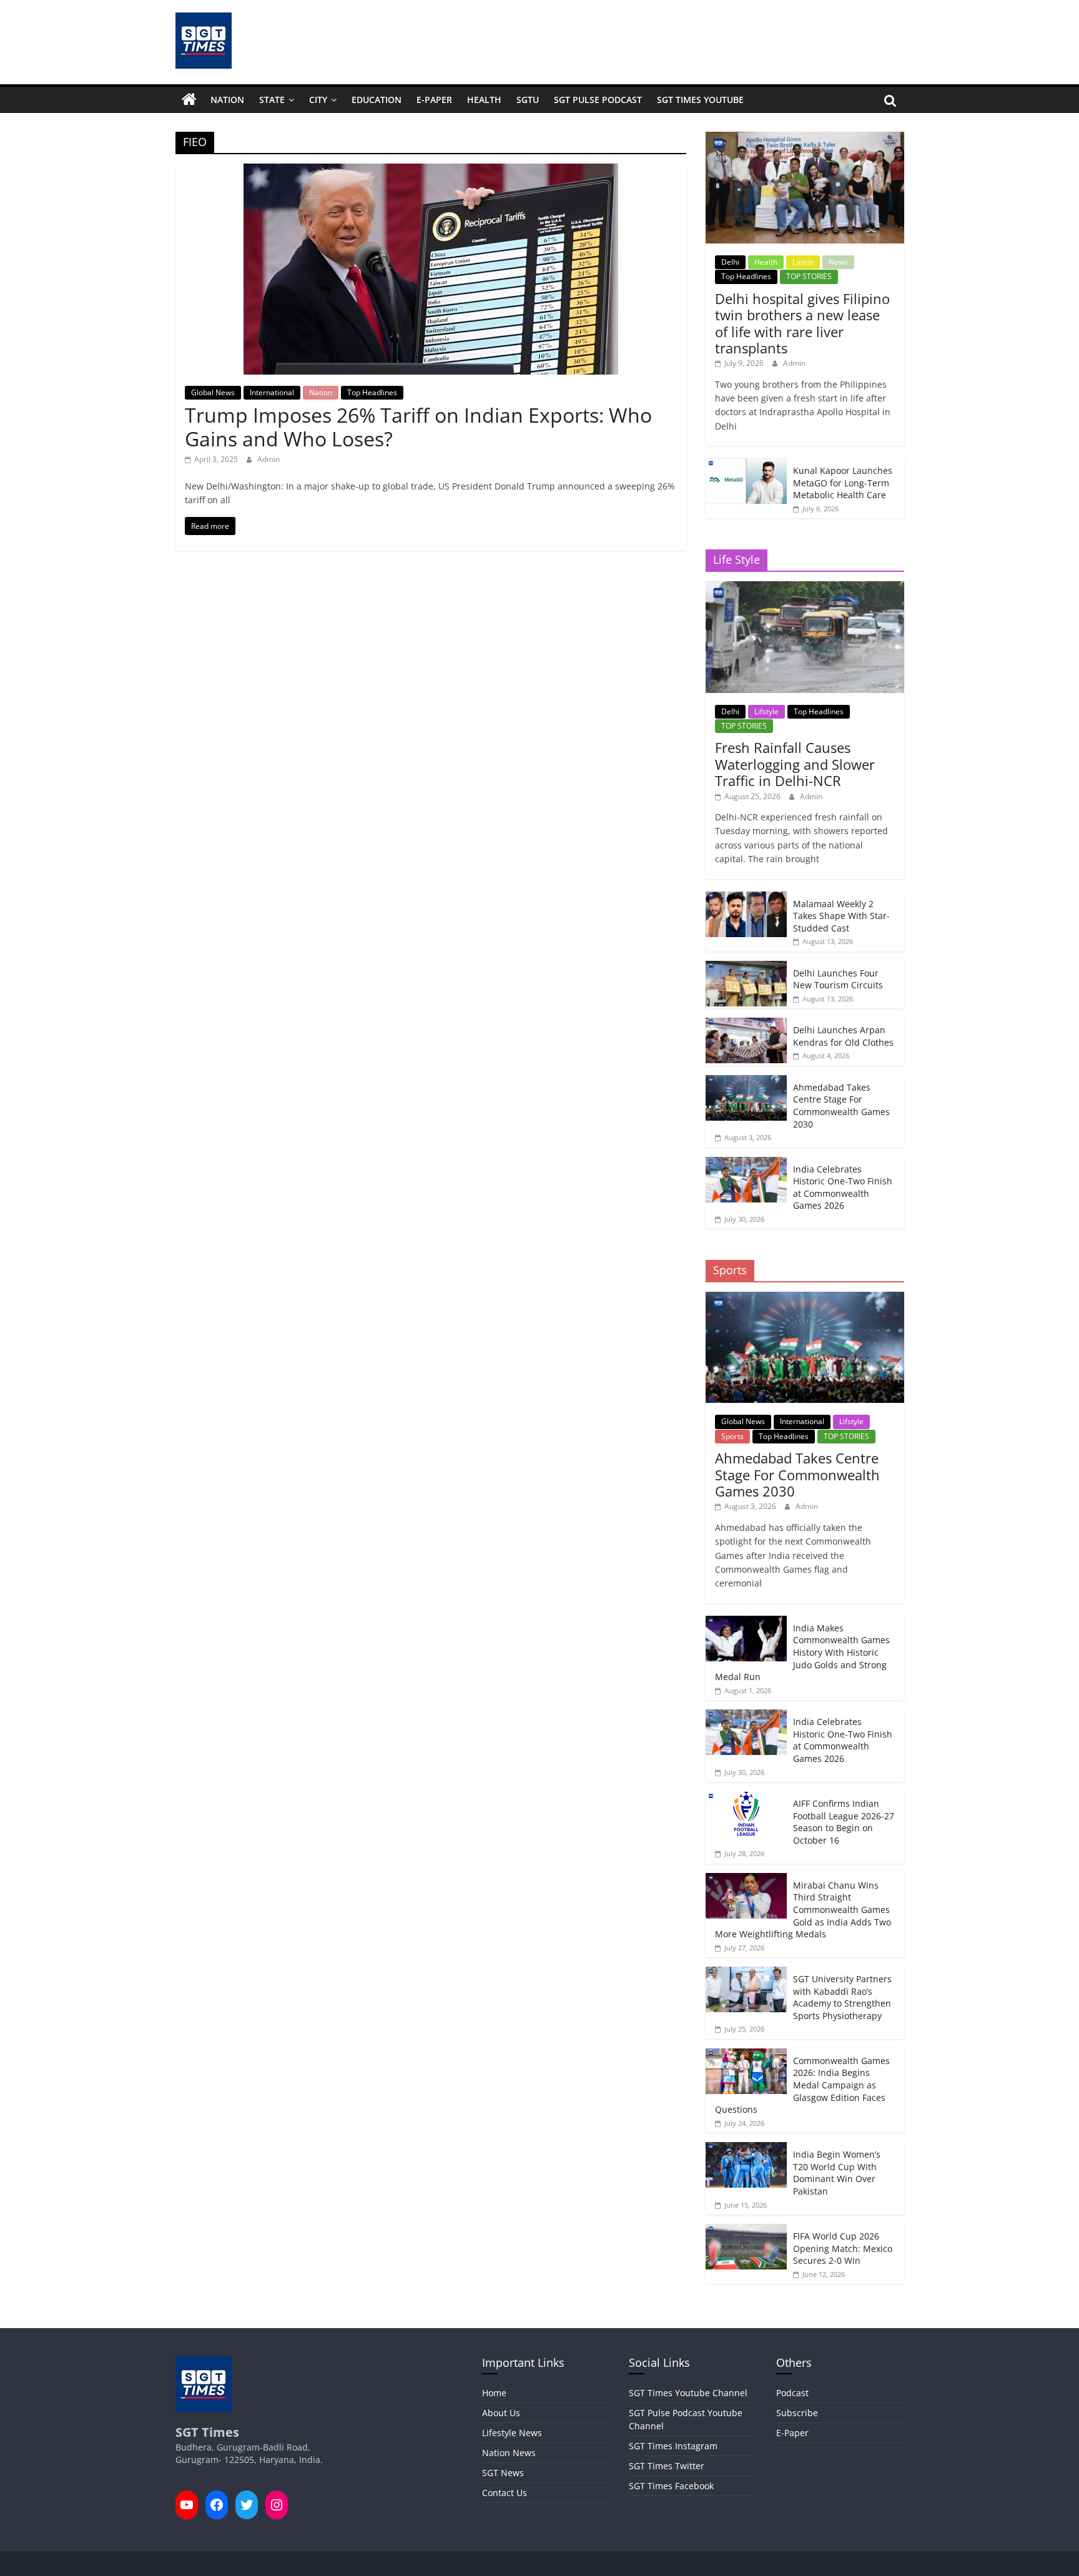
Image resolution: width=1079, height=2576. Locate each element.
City (318, 100)
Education (377, 100)
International (272, 392)
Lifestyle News (512, 2433)
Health (484, 100)
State (272, 100)
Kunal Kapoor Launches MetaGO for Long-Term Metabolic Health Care (843, 483)
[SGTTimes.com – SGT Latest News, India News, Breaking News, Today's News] (189, 100)
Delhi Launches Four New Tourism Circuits (838, 979)
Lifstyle (766, 711)
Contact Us (505, 2493)
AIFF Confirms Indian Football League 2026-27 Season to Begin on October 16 (844, 1822)
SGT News (503, 2473)
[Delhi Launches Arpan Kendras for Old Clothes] (746, 1024)
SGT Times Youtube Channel (688, 2393)
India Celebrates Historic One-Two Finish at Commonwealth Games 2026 (843, 1187)
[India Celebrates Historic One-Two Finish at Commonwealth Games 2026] (746, 1163)
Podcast (792, 2393)
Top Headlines (372, 392)
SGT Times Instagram (673, 2446)
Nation (227, 100)
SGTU (528, 100)
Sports (732, 1436)
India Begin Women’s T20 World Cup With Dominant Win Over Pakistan (837, 2173)
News (838, 262)
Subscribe (797, 2413)
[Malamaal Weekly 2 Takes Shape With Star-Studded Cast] (746, 898)
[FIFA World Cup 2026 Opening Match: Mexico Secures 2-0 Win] (746, 2230)
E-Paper (434, 100)
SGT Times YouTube (700, 100)
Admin (269, 459)
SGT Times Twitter (667, 2466)
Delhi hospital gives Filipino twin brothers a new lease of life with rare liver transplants (802, 323)
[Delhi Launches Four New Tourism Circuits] (746, 967)
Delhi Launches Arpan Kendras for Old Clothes (843, 1036)
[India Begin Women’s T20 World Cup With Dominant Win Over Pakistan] (746, 2149)
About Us (501, 2413)
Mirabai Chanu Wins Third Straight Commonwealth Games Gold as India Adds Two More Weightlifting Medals (803, 1910)
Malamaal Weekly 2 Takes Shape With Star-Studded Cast (841, 916)
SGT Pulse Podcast (598, 100)
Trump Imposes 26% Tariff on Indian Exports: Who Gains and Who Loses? (418, 427)
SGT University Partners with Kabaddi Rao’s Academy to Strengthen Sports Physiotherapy (842, 1997)
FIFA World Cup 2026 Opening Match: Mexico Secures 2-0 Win (843, 2248)
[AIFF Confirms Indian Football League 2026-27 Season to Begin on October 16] (746, 1798)
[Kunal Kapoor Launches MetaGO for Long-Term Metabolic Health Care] (746, 465)
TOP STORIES (809, 276)
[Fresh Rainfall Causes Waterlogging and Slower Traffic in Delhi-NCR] (805, 588)
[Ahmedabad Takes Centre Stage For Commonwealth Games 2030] (746, 1082)
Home (494, 2393)
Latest (803, 262)
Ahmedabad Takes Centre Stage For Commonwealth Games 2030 (841, 1106)
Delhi (730, 262)
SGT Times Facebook (671, 2486)
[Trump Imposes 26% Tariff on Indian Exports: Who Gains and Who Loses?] (431, 171)
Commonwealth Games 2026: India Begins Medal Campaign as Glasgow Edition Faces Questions (802, 2085)
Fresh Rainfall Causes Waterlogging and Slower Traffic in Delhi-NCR (795, 764)
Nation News (509, 2453)
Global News (213, 392)
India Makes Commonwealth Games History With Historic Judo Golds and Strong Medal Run (802, 1652)
